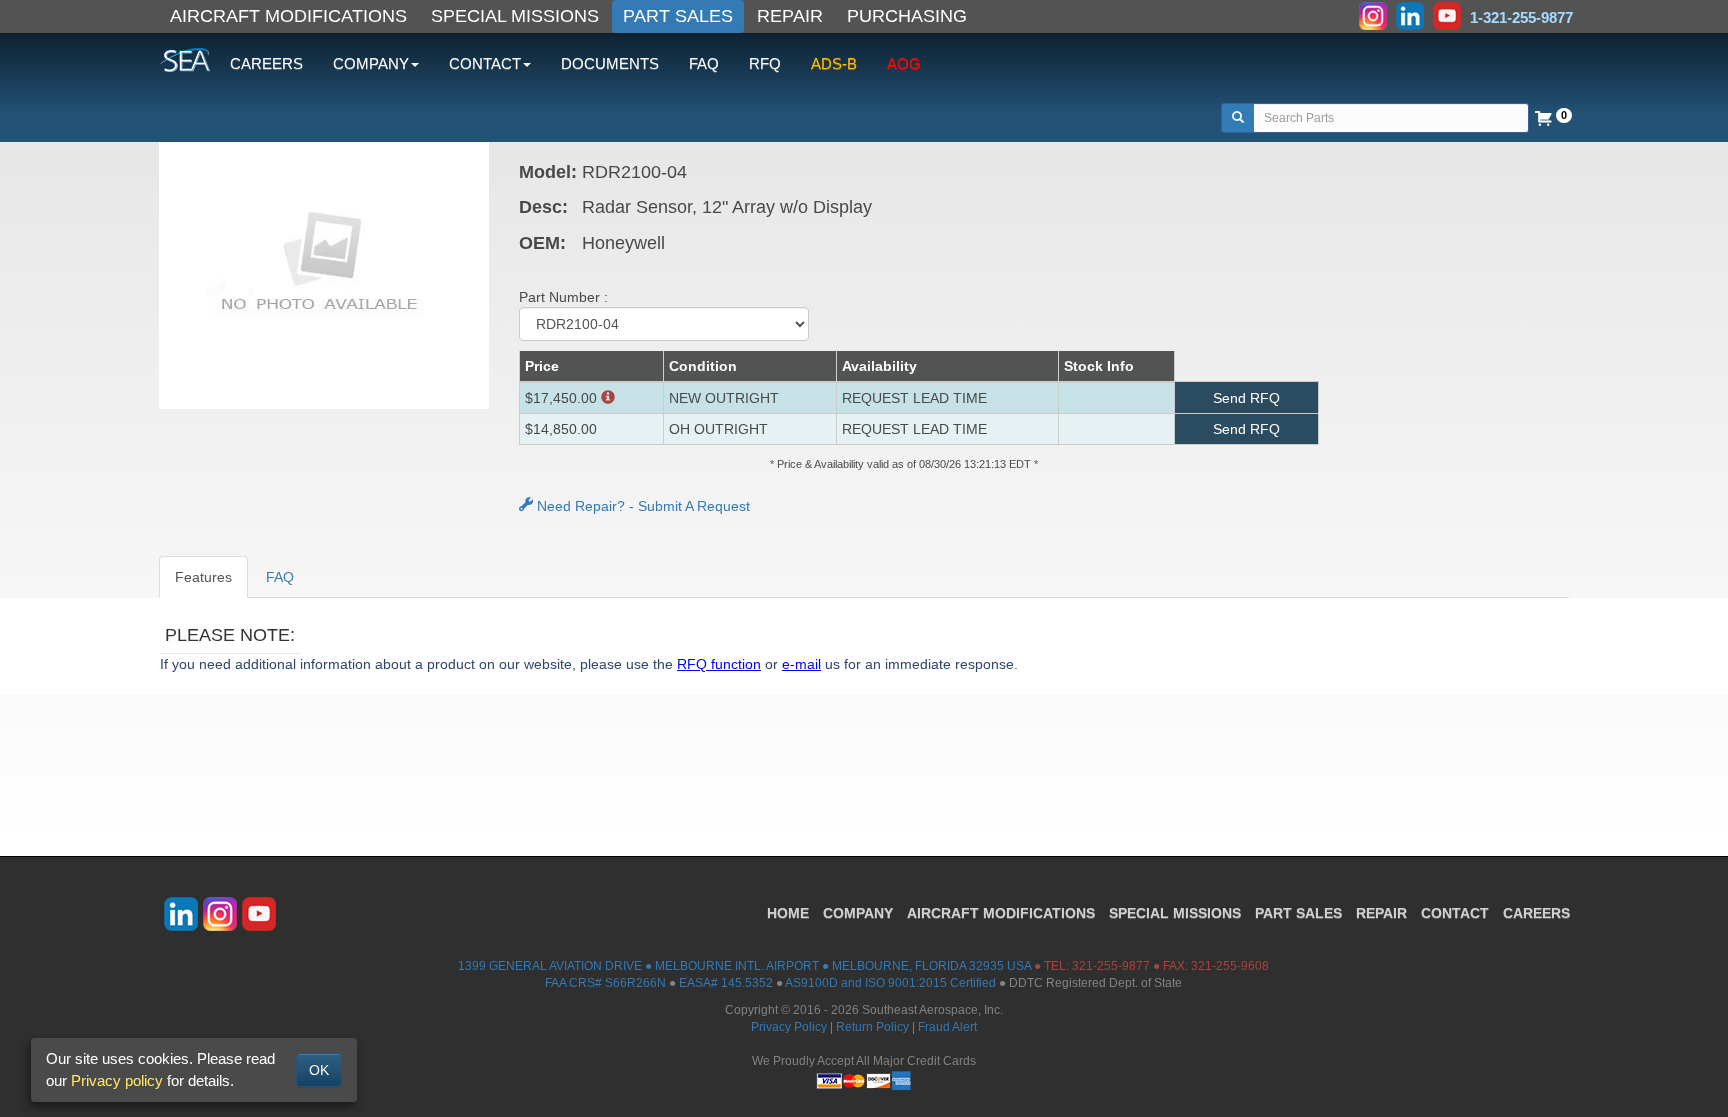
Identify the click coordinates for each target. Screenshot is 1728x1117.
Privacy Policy (789, 1027)
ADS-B (834, 63)
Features (203, 577)
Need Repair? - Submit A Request (641, 506)
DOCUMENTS (610, 63)
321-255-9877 (1111, 966)
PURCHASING (907, 16)
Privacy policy (117, 1080)
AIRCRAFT (1001, 913)
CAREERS (266, 63)
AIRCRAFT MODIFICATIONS (288, 16)
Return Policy (872, 1027)
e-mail (801, 664)
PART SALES (678, 16)
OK (319, 1070)
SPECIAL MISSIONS (515, 16)
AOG (904, 63)
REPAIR (790, 16)
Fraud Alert (947, 1027)
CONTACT (1455, 913)
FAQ (704, 63)
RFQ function (719, 664)
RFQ (765, 63)
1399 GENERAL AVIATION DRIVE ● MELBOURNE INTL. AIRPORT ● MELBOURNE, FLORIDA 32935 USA (744, 966)
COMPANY (858, 913)
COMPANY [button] (371, 63)
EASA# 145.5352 (726, 983)
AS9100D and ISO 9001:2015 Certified (890, 983)
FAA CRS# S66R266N (605, 983)
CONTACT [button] (485, 63)
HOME (788, 913)
